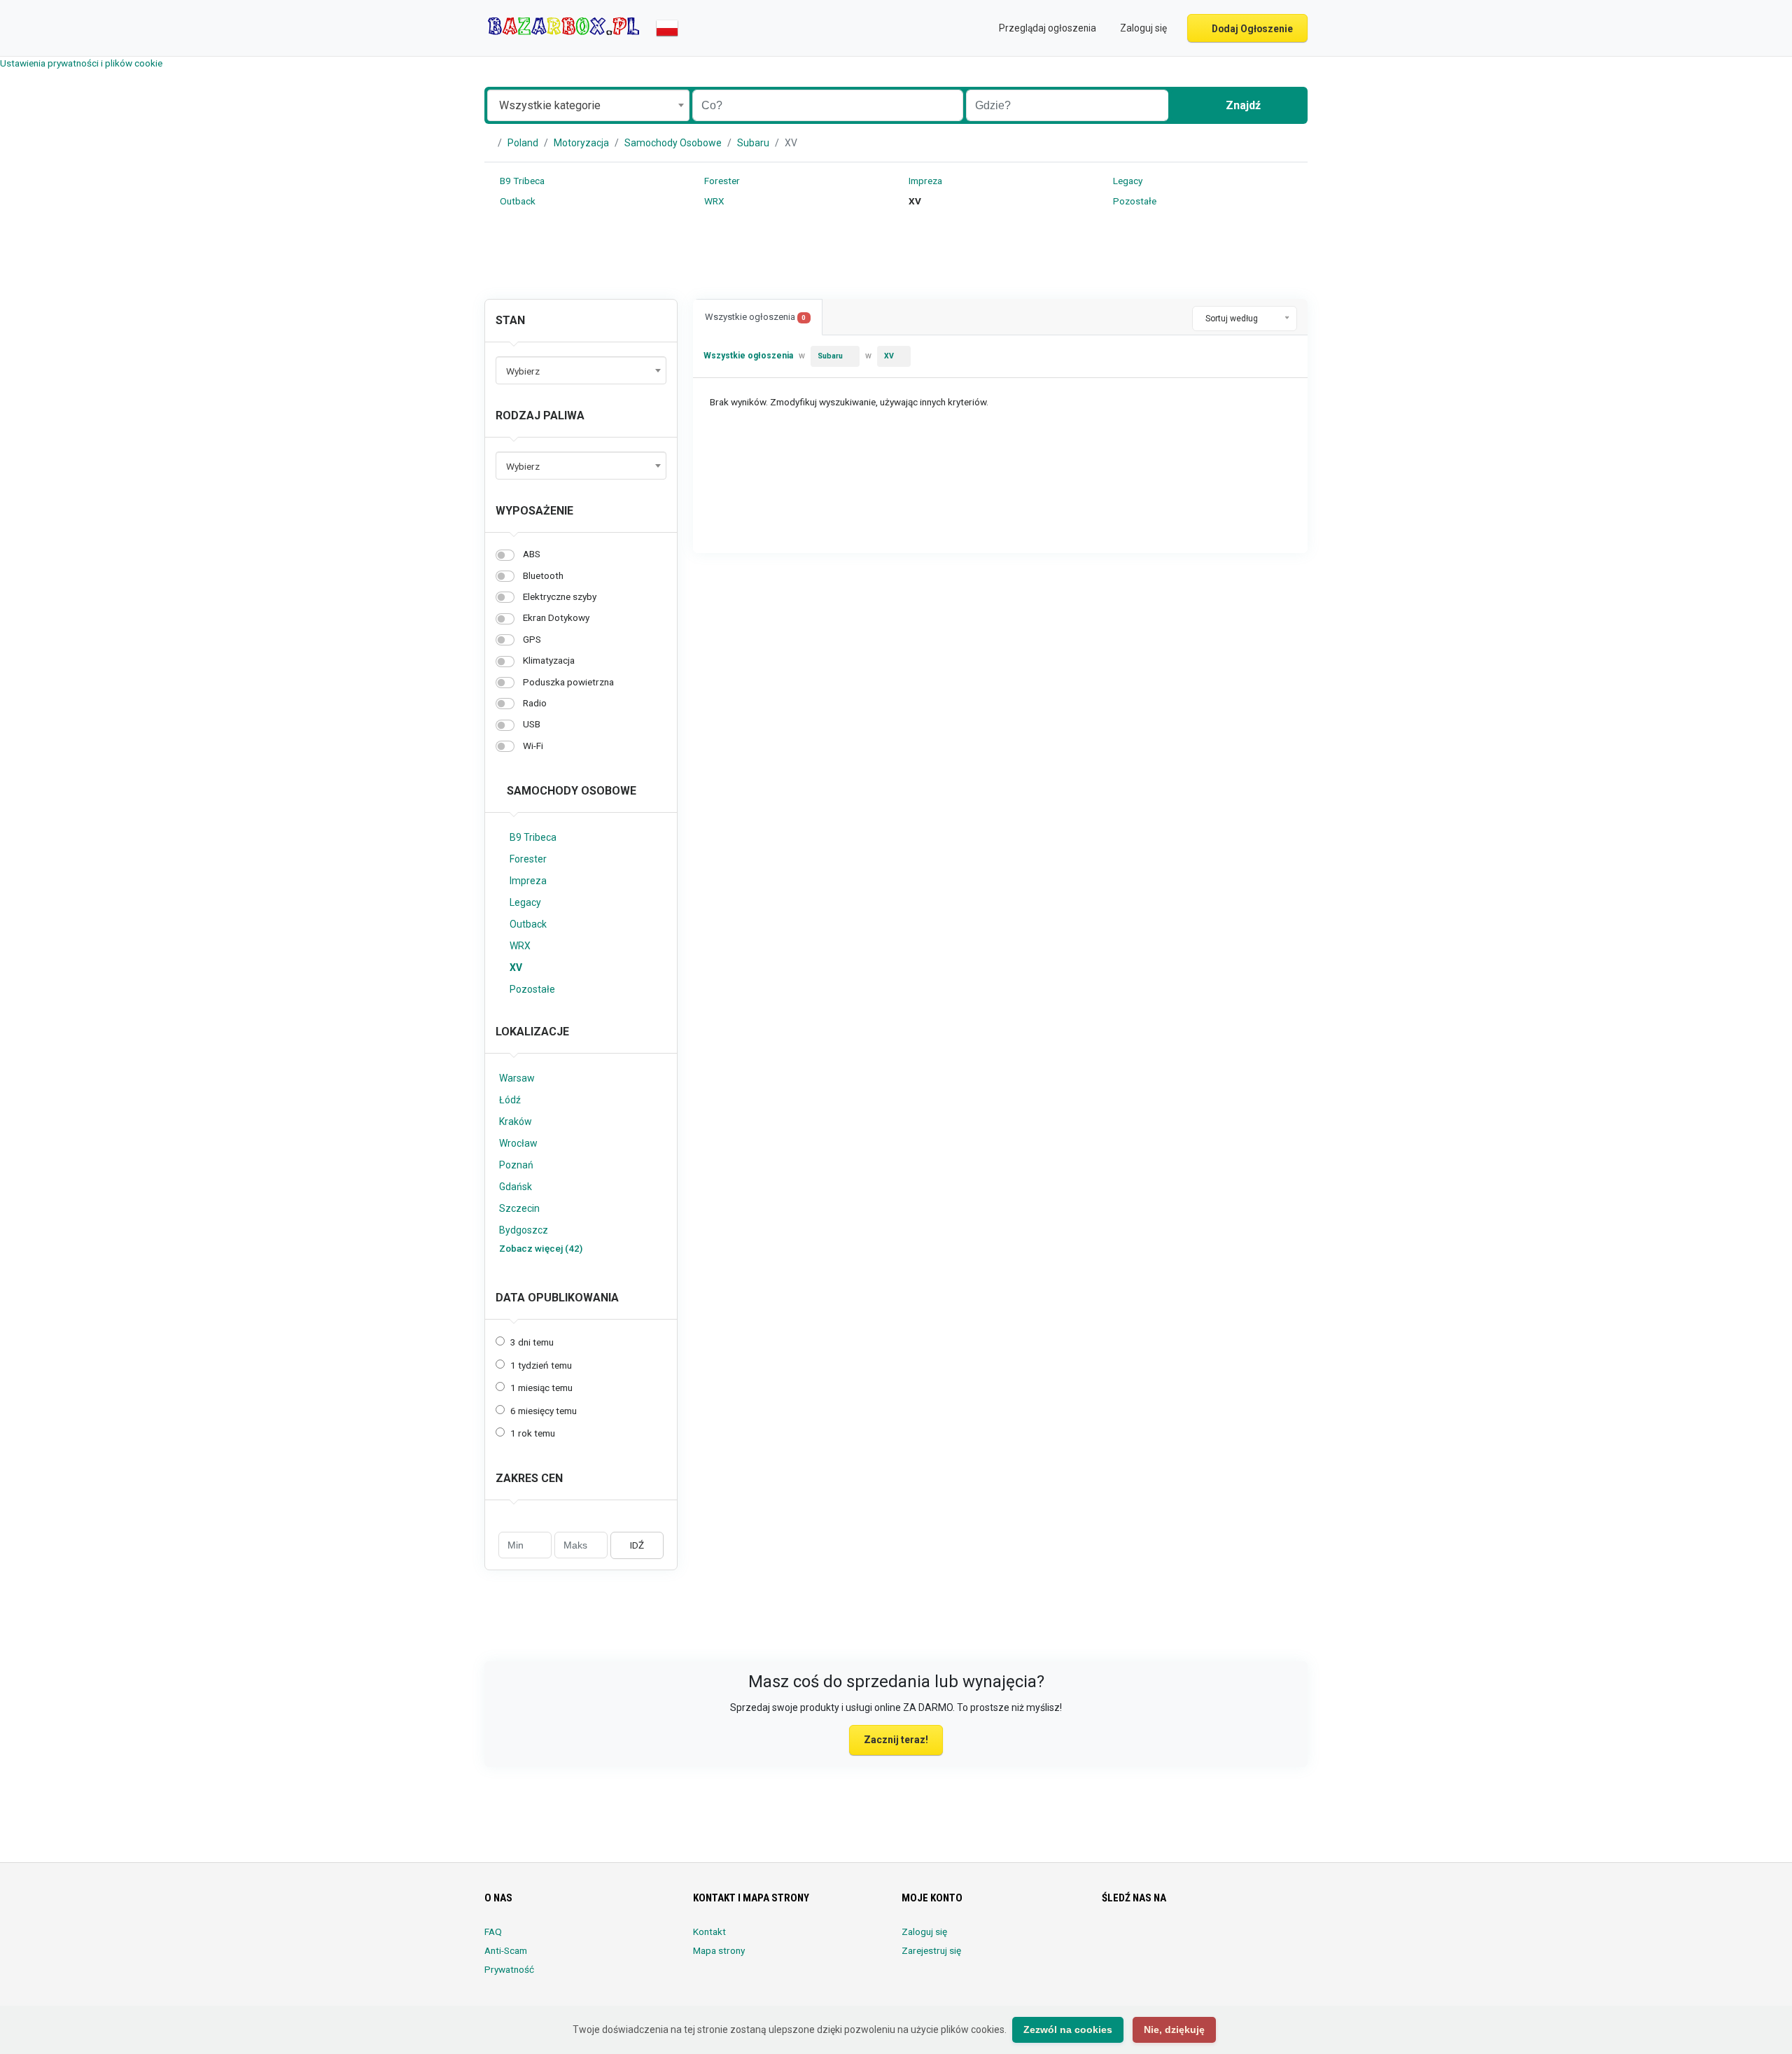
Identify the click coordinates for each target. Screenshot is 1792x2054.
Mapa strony (719, 1950)
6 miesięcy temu (544, 1411)
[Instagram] (1150, 1940)
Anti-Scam (506, 1950)
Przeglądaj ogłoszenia (1046, 28)
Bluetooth (543, 575)
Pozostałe (1134, 201)
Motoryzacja (581, 143)
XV (516, 967)
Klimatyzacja (549, 660)
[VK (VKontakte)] (1267, 1940)
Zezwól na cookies (1068, 2029)
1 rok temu (533, 1433)
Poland (523, 143)
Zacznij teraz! (896, 1740)
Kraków (516, 1122)
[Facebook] (1111, 1940)
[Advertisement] (896, 256)
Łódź (510, 1100)
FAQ (493, 1931)
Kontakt (709, 1931)
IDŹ (637, 1545)
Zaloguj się (924, 1931)
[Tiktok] (1209, 1940)
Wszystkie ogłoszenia (755, 317)
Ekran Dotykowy (556, 617)
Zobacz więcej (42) (541, 1248)
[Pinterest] (1189, 1940)
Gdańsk (516, 1187)
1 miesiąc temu (541, 1388)
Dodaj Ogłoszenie (1251, 29)
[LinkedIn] (1169, 1940)
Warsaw (517, 1078)
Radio (535, 703)
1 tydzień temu (541, 1365)
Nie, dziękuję (1174, 2029)
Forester (721, 181)
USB (532, 724)
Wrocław (518, 1143)
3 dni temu (532, 1342)
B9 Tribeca (521, 181)
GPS (532, 639)
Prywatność (509, 1969)
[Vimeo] (1248, 1940)
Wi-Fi (533, 746)
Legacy (1127, 181)
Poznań (516, 1165)
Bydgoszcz (524, 1230)
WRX (713, 201)
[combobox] (588, 105)
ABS (532, 554)
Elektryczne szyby (560, 596)
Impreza (924, 181)
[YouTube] (1228, 1940)
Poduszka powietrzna (568, 682)
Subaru (753, 143)
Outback (517, 201)
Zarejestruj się (931, 1950)
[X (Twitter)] (1130, 1940)
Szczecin (519, 1208)
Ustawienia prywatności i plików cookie (81, 63)
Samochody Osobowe (673, 143)
